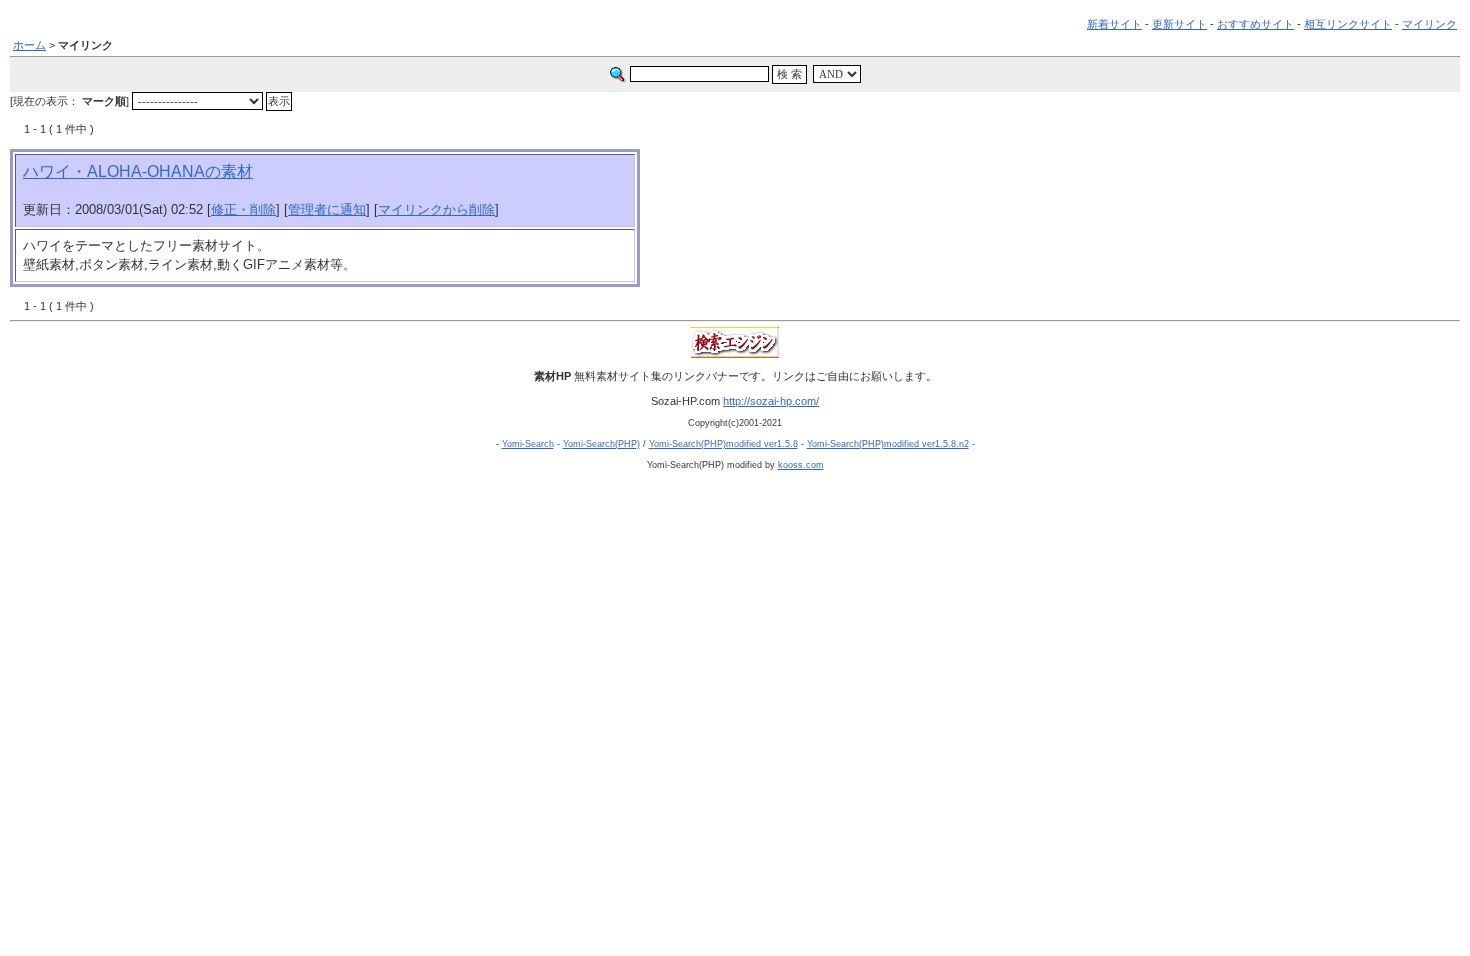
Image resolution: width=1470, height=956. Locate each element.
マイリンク (1429, 24)
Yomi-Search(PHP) (601, 444)
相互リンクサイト (1348, 24)
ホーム (29, 45)
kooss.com (801, 465)
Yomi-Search (528, 444)
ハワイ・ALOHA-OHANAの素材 (138, 171)
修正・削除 (243, 209)
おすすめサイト (1255, 24)
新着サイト (1114, 24)
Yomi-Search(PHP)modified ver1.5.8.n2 (888, 444)
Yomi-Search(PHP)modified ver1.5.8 (723, 444)
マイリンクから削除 (436, 209)
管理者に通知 (327, 209)
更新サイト (1179, 24)
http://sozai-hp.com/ (771, 401)
